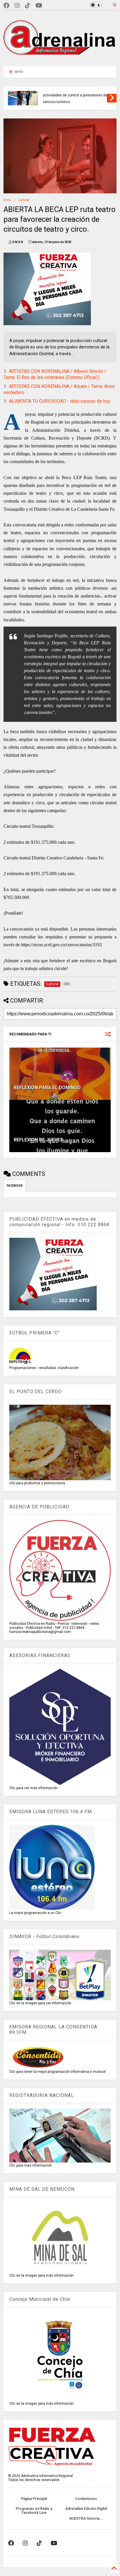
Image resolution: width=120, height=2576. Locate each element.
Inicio (7, 200)
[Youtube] (39, 6)
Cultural (24, 200)
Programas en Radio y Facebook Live (34, 2511)
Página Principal (34, 2499)
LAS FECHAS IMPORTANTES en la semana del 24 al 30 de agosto (69, 97)
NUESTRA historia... (86, 2519)
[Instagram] (17, 6)
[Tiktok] (28, 6)
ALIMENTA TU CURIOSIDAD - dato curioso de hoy (60, 401)
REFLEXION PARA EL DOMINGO (47, 1088)
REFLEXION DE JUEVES (38, 1140)
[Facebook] (6, 6)
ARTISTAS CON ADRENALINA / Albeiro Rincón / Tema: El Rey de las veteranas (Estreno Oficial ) (55, 374)
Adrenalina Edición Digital (86, 2509)
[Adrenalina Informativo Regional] (60, 59)
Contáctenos (86, 2499)
